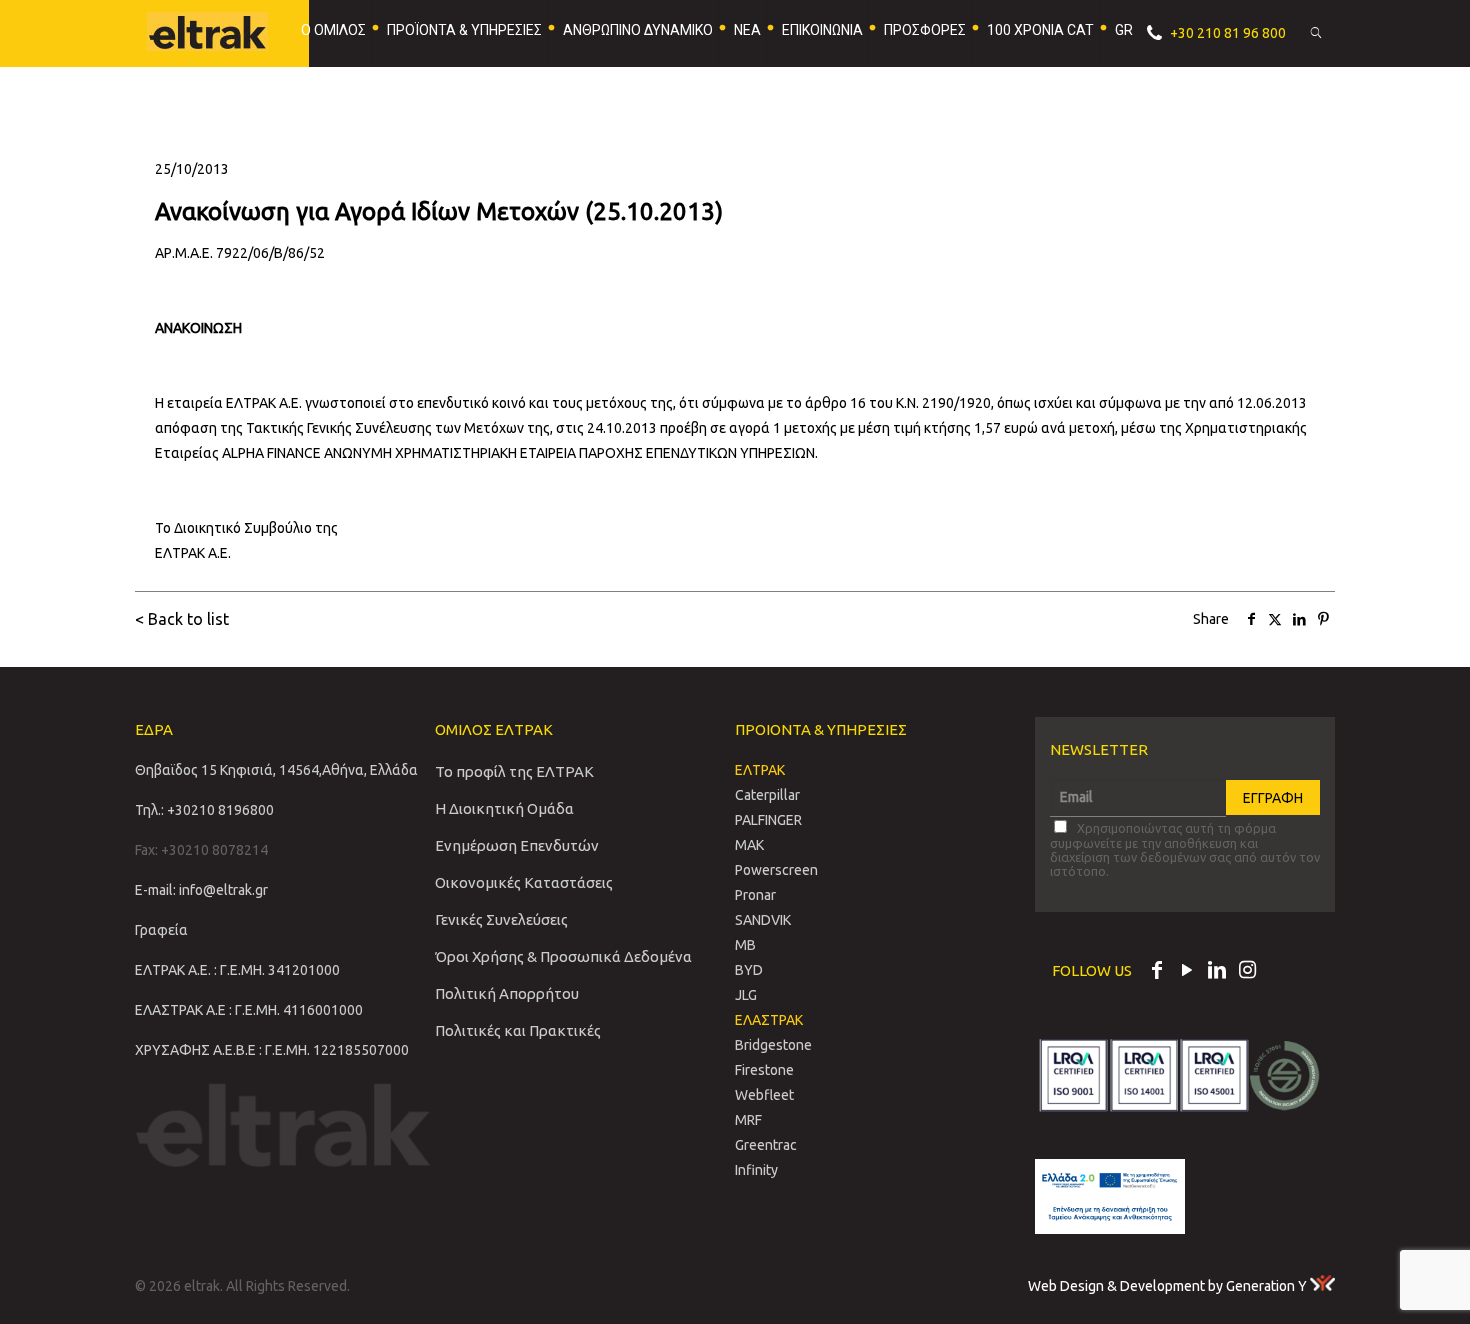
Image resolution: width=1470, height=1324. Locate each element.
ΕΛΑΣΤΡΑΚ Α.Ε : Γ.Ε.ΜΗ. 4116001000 (249, 1010)
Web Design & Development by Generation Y (1169, 1286)
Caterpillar (767, 795)
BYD (749, 970)
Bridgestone (773, 1045)
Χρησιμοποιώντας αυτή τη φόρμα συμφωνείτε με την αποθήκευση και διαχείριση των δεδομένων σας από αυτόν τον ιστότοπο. (1185, 849)
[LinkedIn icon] (1217, 972)
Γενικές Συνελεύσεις (501, 919)
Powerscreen (776, 870)
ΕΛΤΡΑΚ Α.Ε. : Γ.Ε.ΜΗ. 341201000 (237, 970)
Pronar (755, 895)
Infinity (756, 1170)
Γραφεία (161, 930)
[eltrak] (217, 30)
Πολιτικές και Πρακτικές (518, 1030)
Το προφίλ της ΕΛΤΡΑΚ (514, 771)
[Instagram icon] (1247, 972)
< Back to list (182, 619)
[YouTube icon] (1187, 972)
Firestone (764, 1070)
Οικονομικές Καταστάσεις (524, 882)
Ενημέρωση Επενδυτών (517, 845)
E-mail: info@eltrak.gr (201, 890)
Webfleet (764, 1095)
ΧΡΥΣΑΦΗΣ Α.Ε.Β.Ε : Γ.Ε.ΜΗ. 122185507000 (272, 1050)
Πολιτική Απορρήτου (507, 993)
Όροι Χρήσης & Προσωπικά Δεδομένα (563, 956)
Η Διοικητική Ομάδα (504, 808)
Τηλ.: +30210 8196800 (204, 810)
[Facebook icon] (1157, 972)
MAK (749, 845)
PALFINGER (768, 820)
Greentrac (766, 1145)
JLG (746, 995)
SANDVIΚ (763, 920)
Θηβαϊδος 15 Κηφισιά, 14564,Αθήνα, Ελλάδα (276, 770)
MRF (748, 1120)
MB (745, 945)
